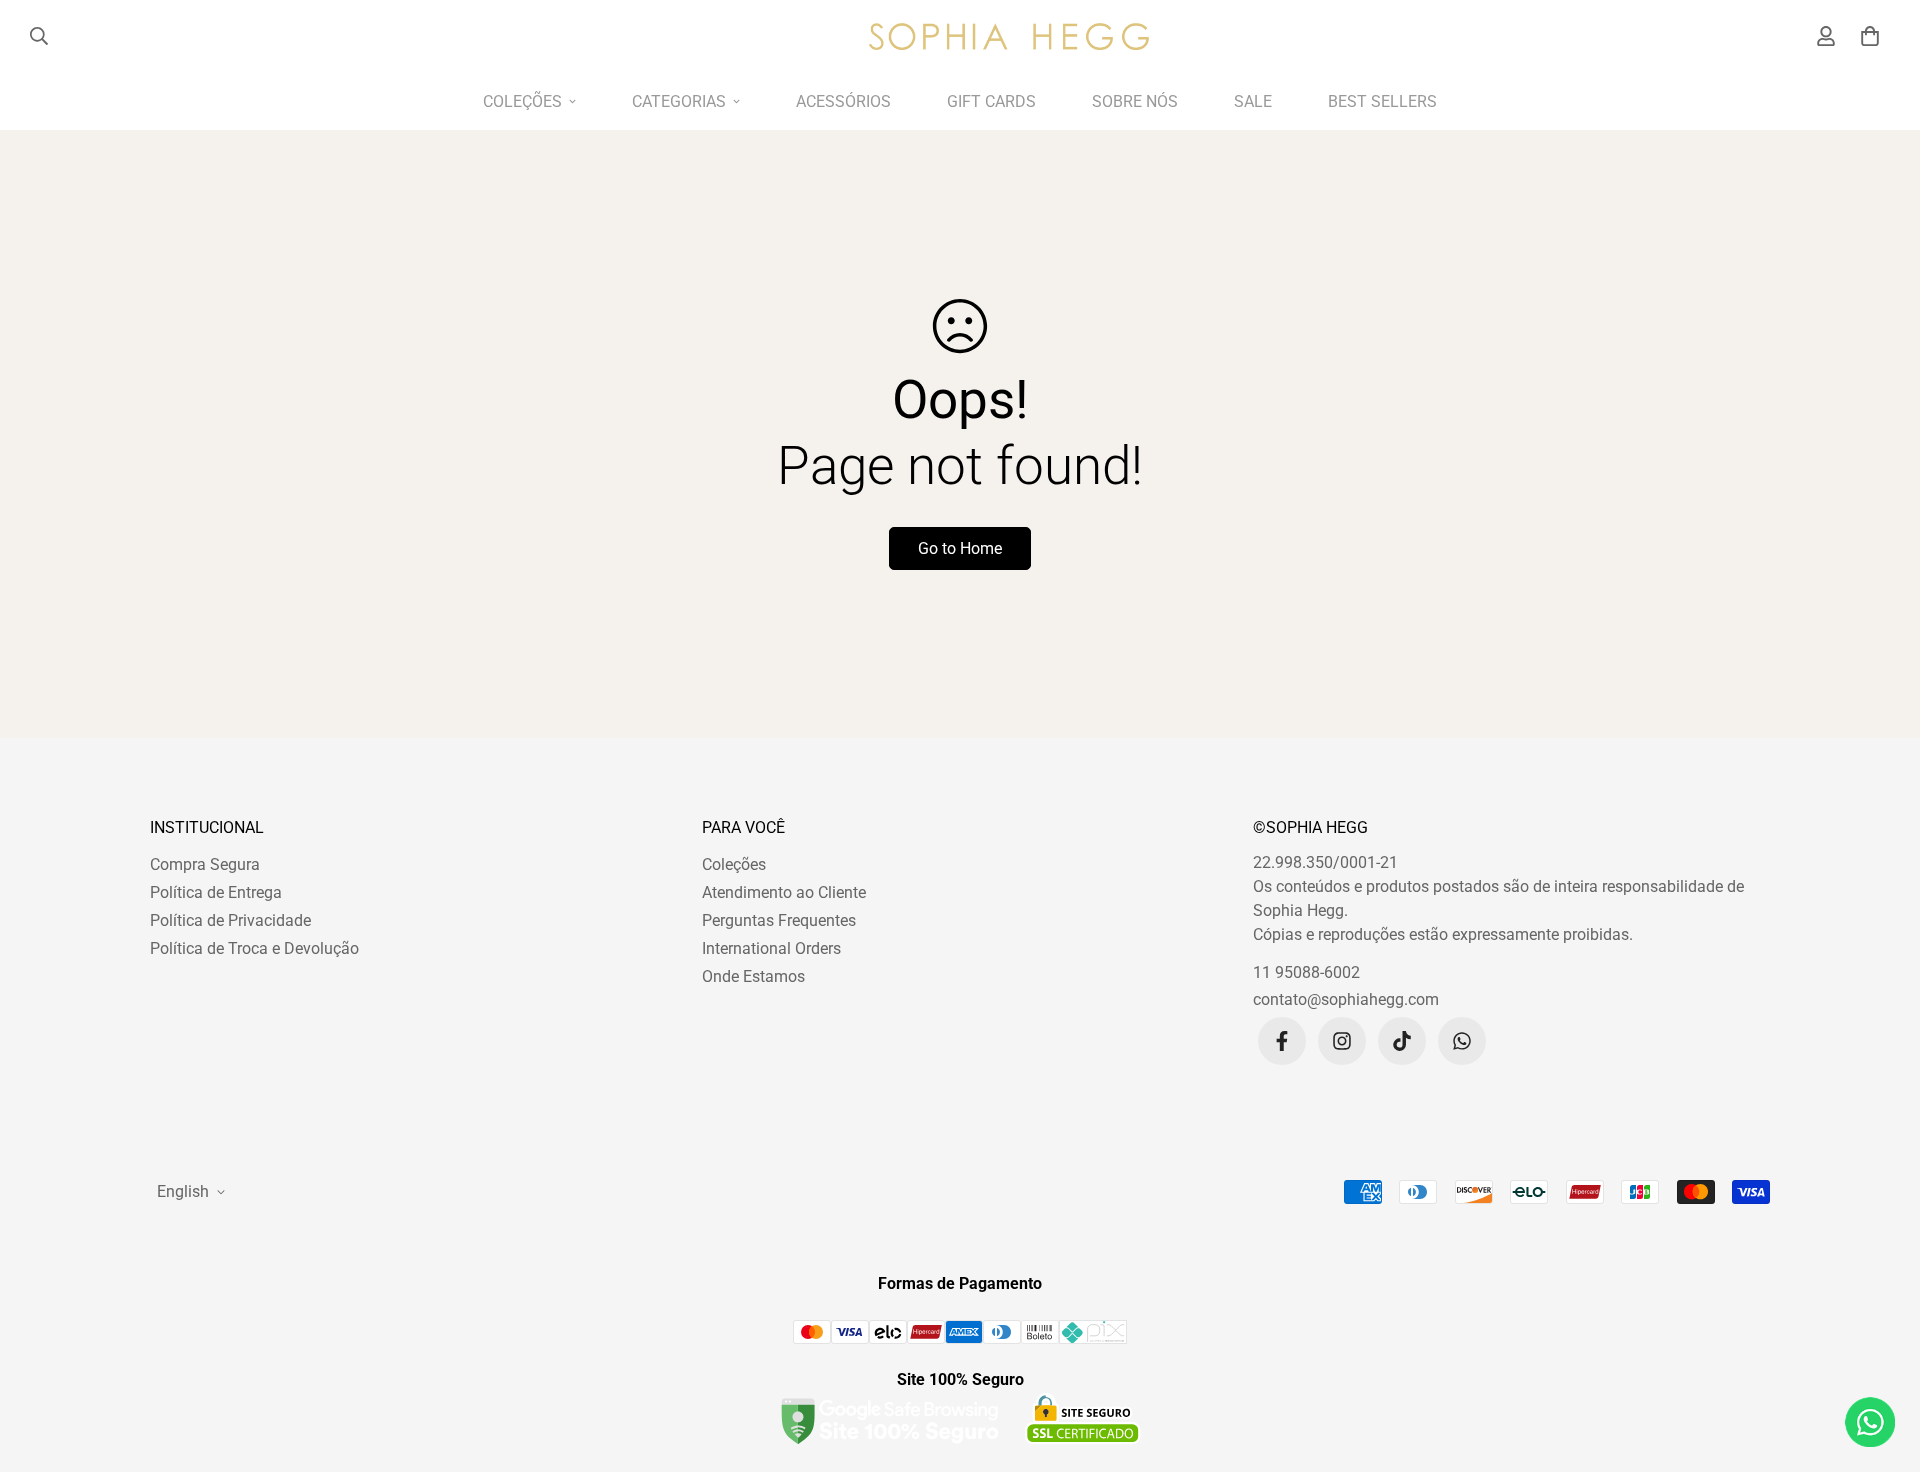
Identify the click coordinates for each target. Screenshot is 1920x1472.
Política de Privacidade (230, 920)
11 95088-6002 (1306, 972)
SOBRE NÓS (1135, 101)
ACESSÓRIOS (843, 101)
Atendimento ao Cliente (784, 892)
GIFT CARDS (991, 101)
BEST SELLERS (1382, 101)
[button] (1866, 36)
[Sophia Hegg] (1009, 36)
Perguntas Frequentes (779, 920)
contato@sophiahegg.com (1346, 999)
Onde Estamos (753, 976)
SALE (1253, 101)
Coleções (734, 864)
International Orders (771, 948)
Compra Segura (205, 864)
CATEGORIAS (679, 101)
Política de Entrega (216, 892)
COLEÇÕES (522, 101)
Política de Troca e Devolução (254, 948)
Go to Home (960, 548)
